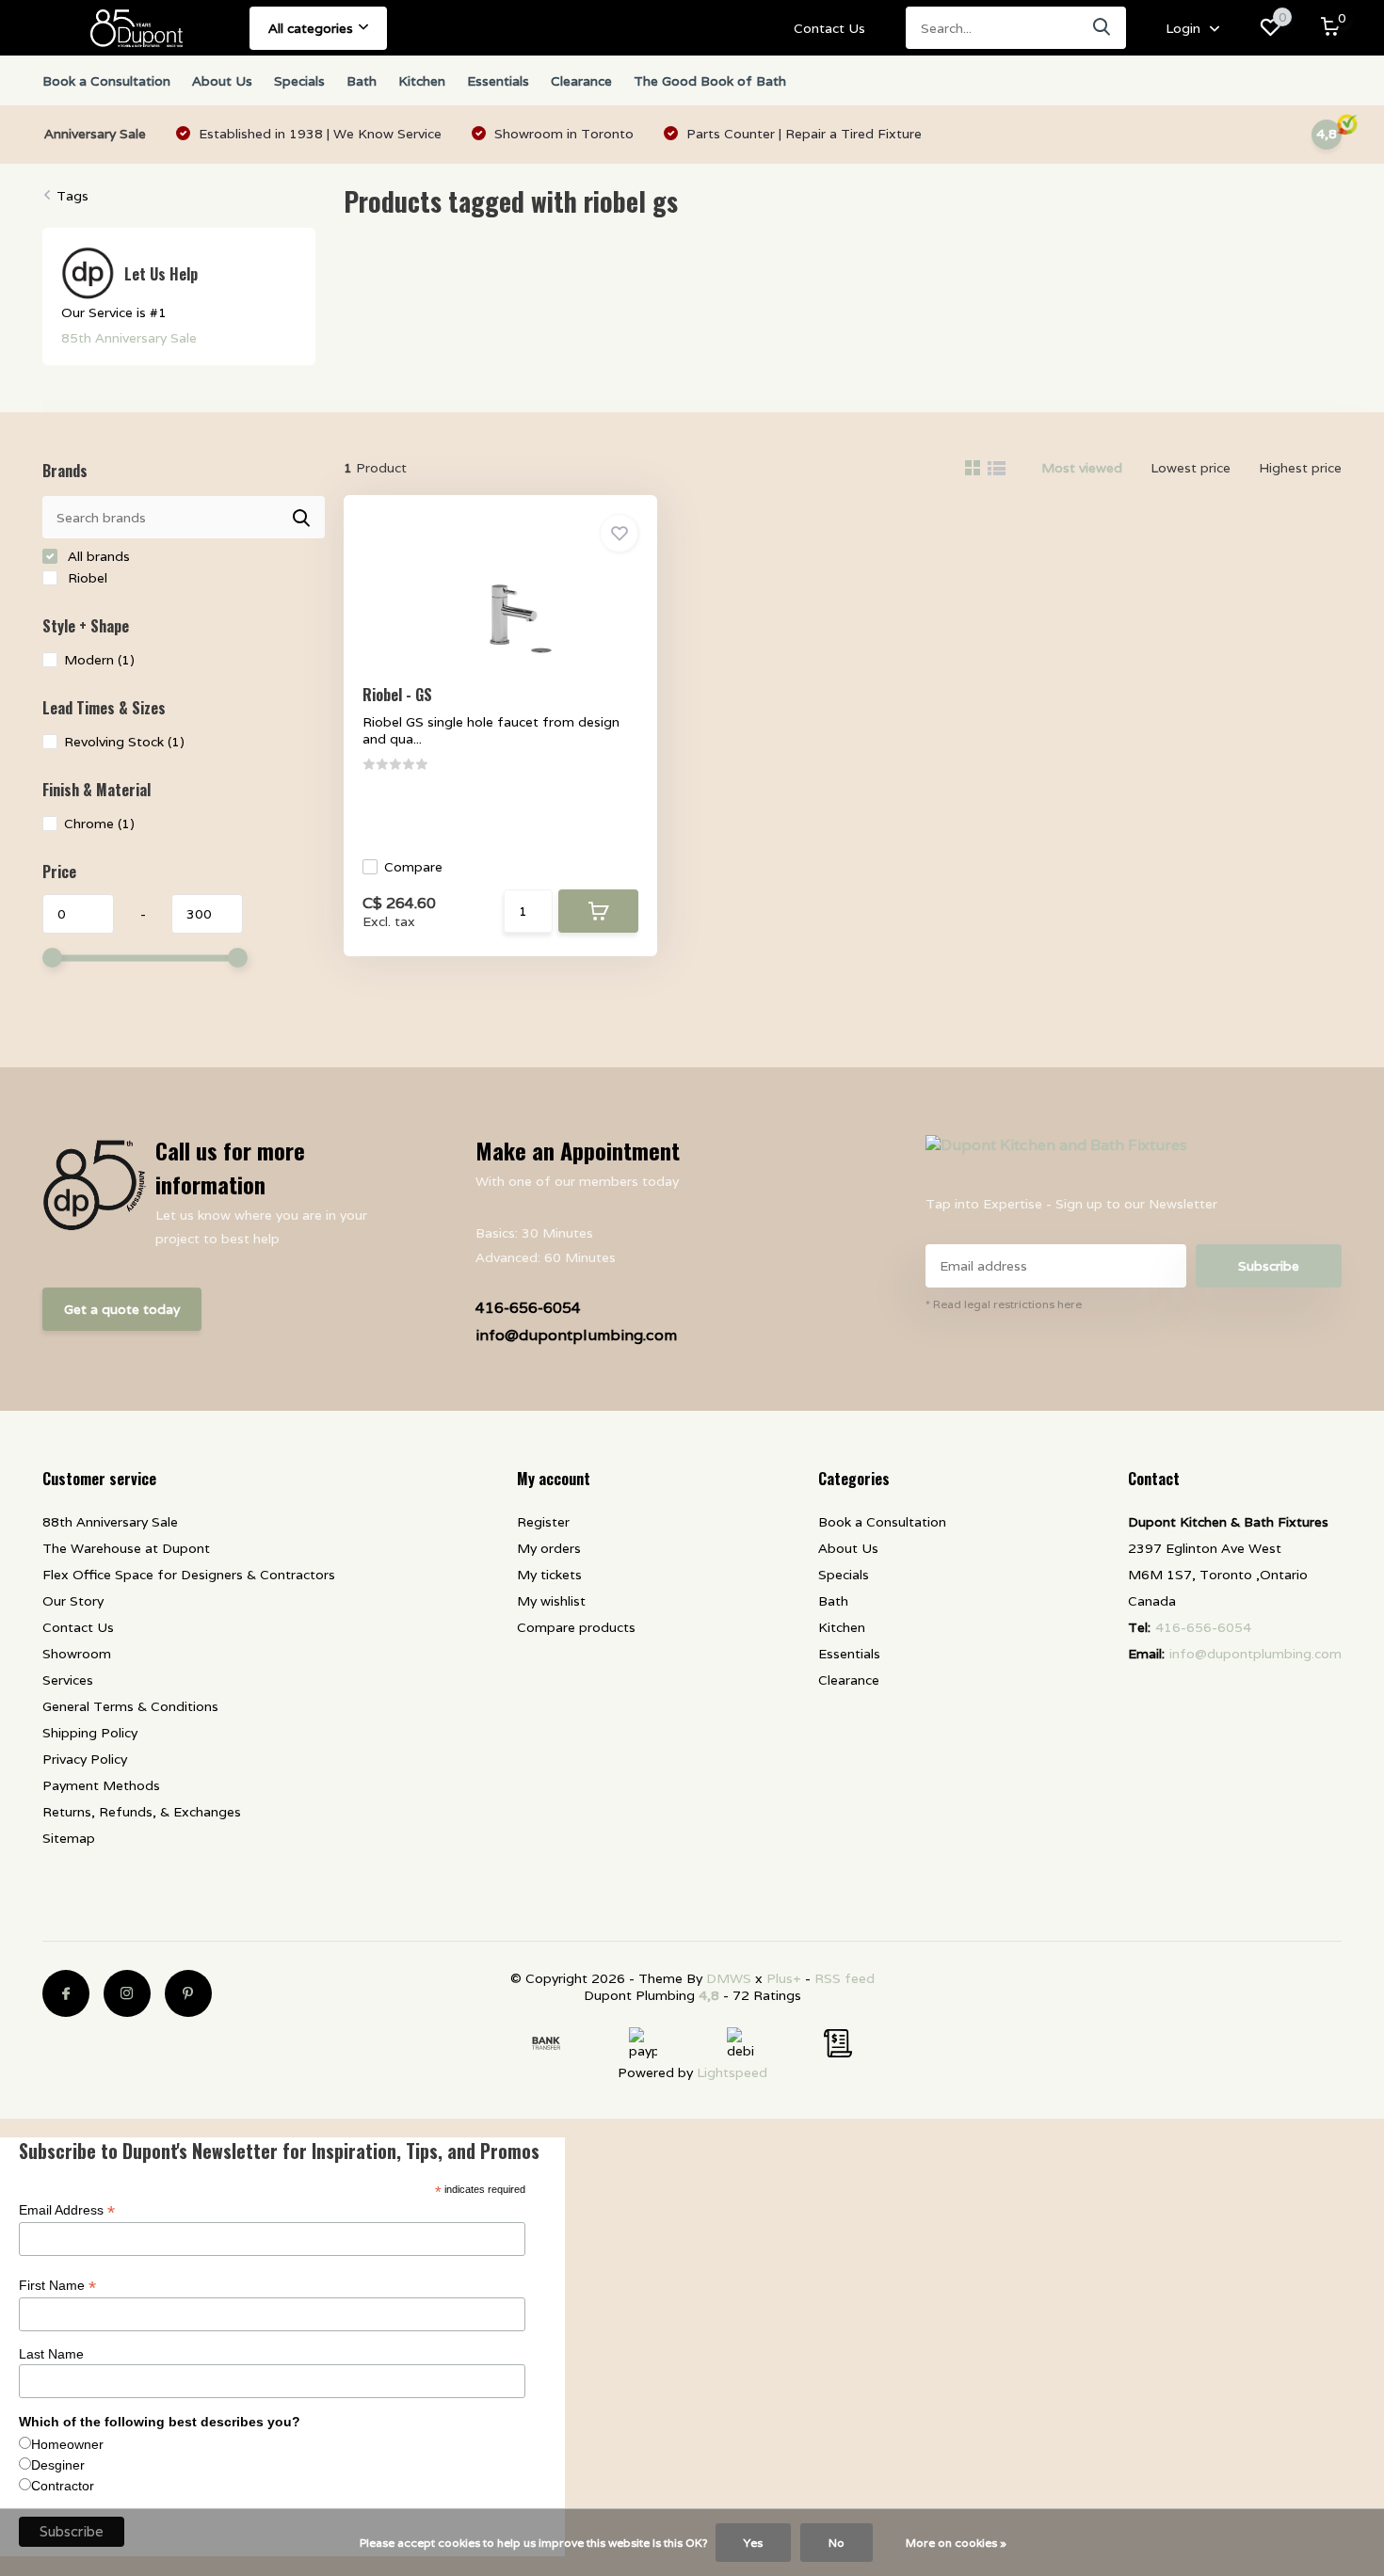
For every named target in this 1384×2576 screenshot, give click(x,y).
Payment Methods (101, 1785)
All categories (311, 28)
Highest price (1300, 468)
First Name (57, 2286)
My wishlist (551, 1601)
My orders (549, 1548)
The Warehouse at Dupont (126, 1548)
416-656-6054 (528, 1308)
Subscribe (1269, 1266)
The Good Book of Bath (710, 81)
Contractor (63, 2486)
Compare (413, 867)
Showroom (77, 1654)
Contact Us (829, 28)
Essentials (498, 81)
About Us (222, 81)
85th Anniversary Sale (129, 338)
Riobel (86, 578)
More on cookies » (956, 2543)
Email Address (67, 2210)
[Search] (1102, 28)
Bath (362, 81)
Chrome (99, 824)
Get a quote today (122, 1309)
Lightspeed (732, 2072)
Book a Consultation (106, 81)
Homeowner (67, 2444)
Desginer (58, 2465)
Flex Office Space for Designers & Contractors (189, 1575)
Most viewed (1082, 468)
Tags (72, 196)
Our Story (73, 1601)
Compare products (576, 1627)
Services (68, 1680)
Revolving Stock (124, 742)
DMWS (729, 1978)
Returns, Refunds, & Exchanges (142, 1812)
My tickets (549, 1575)
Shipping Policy (90, 1733)
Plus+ (784, 1978)
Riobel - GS (397, 695)
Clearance (581, 81)
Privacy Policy (85, 1759)
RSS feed (845, 1978)
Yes (753, 2543)
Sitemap (69, 1838)
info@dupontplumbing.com (576, 1335)
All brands (97, 556)
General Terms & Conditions (130, 1706)
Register (543, 1522)
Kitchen (422, 81)
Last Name (51, 2354)
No (837, 2543)
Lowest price (1191, 468)
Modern (99, 660)
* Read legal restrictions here (1004, 1304)
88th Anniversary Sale (110, 1522)
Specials (299, 81)
